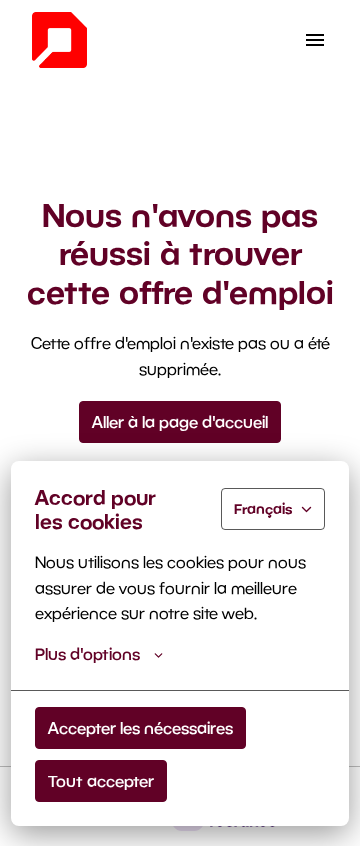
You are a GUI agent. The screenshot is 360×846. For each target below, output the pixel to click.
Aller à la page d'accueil (180, 421)
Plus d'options (87, 653)
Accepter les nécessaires (140, 727)
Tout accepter (101, 780)
